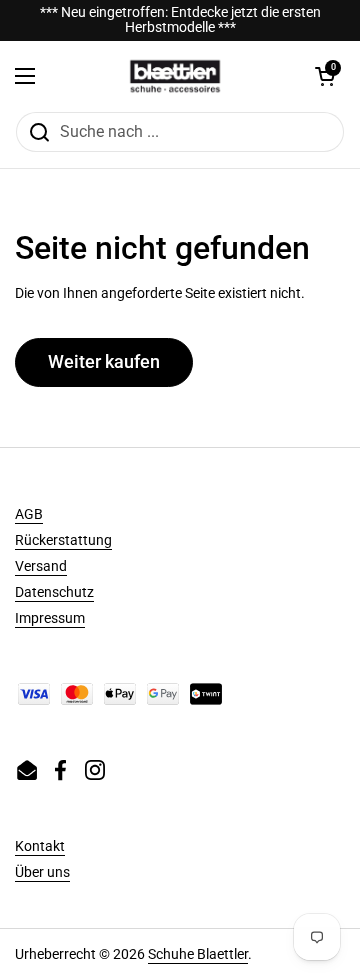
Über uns (42, 872)
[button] (325, 76)
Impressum (50, 618)
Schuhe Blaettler (198, 954)
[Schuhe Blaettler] (175, 76)
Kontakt (40, 846)
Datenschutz (54, 592)
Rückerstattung (63, 540)
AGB (29, 514)
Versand (41, 566)
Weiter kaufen (104, 361)
